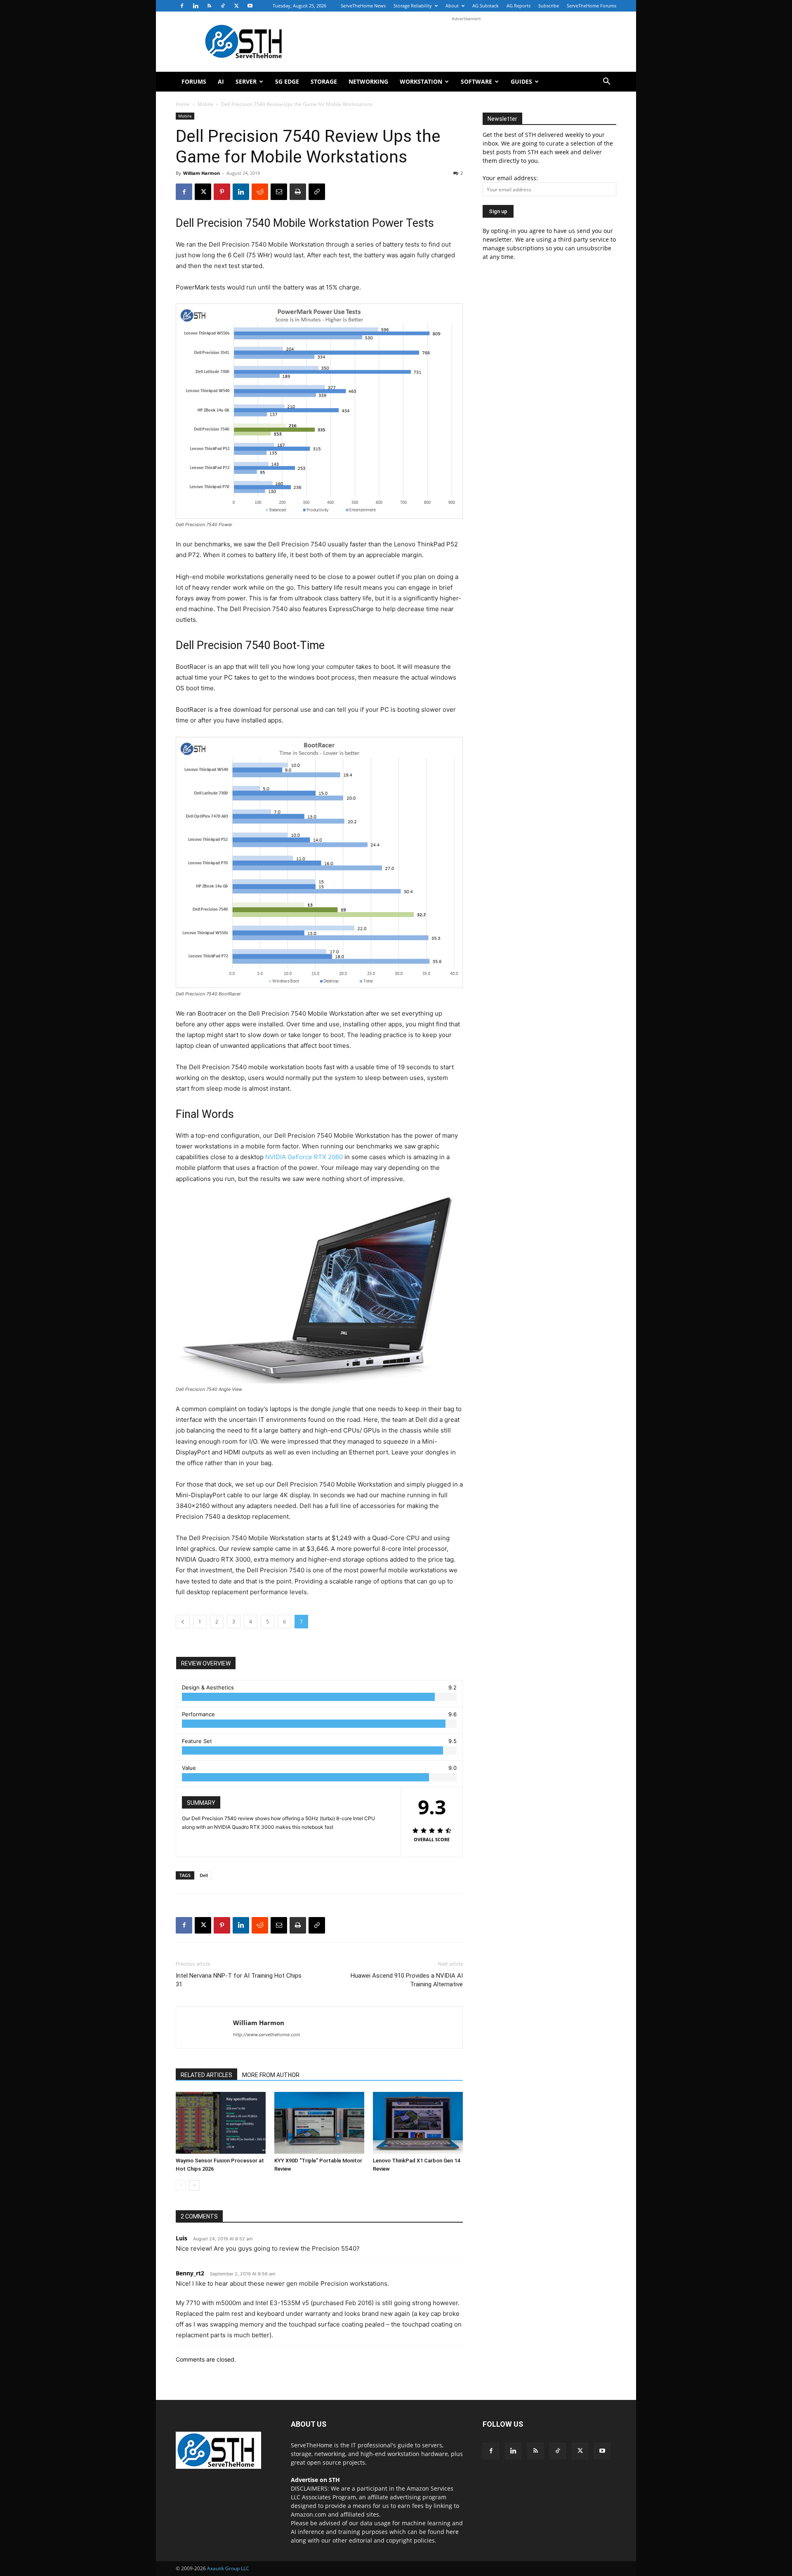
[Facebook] (182, 6)
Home (183, 104)
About (452, 6)
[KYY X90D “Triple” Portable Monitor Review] (319, 2123)
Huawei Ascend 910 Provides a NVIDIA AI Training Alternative (407, 1980)
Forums (194, 81)
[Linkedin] (196, 6)
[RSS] (209, 6)
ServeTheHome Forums (592, 6)
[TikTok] (223, 6)
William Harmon (202, 173)
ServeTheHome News (363, 6)
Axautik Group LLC (228, 2568)
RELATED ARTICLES (206, 2075)
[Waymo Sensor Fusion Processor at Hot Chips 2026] (221, 2123)
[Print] (298, 192)
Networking (368, 81)
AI (221, 81)
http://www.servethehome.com (267, 2035)
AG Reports (519, 6)
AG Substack (486, 6)
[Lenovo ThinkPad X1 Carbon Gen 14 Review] (418, 2123)
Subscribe (549, 6)
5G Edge (287, 81)
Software (476, 81)
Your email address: (510, 178)
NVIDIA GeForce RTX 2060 (304, 1157)
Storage (324, 81)
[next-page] (194, 2185)
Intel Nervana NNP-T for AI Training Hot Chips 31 (239, 1980)
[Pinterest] (222, 192)
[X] (236, 6)
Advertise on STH (315, 2480)
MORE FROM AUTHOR (271, 2075)
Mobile (205, 104)
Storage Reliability (413, 6)
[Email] (279, 192)
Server (246, 81)
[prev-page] (181, 2185)
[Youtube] (250, 6)
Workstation (421, 81)
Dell (204, 1875)
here (452, 2532)
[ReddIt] (260, 192)
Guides (521, 81)
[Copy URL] (317, 192)
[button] (606, 82)
